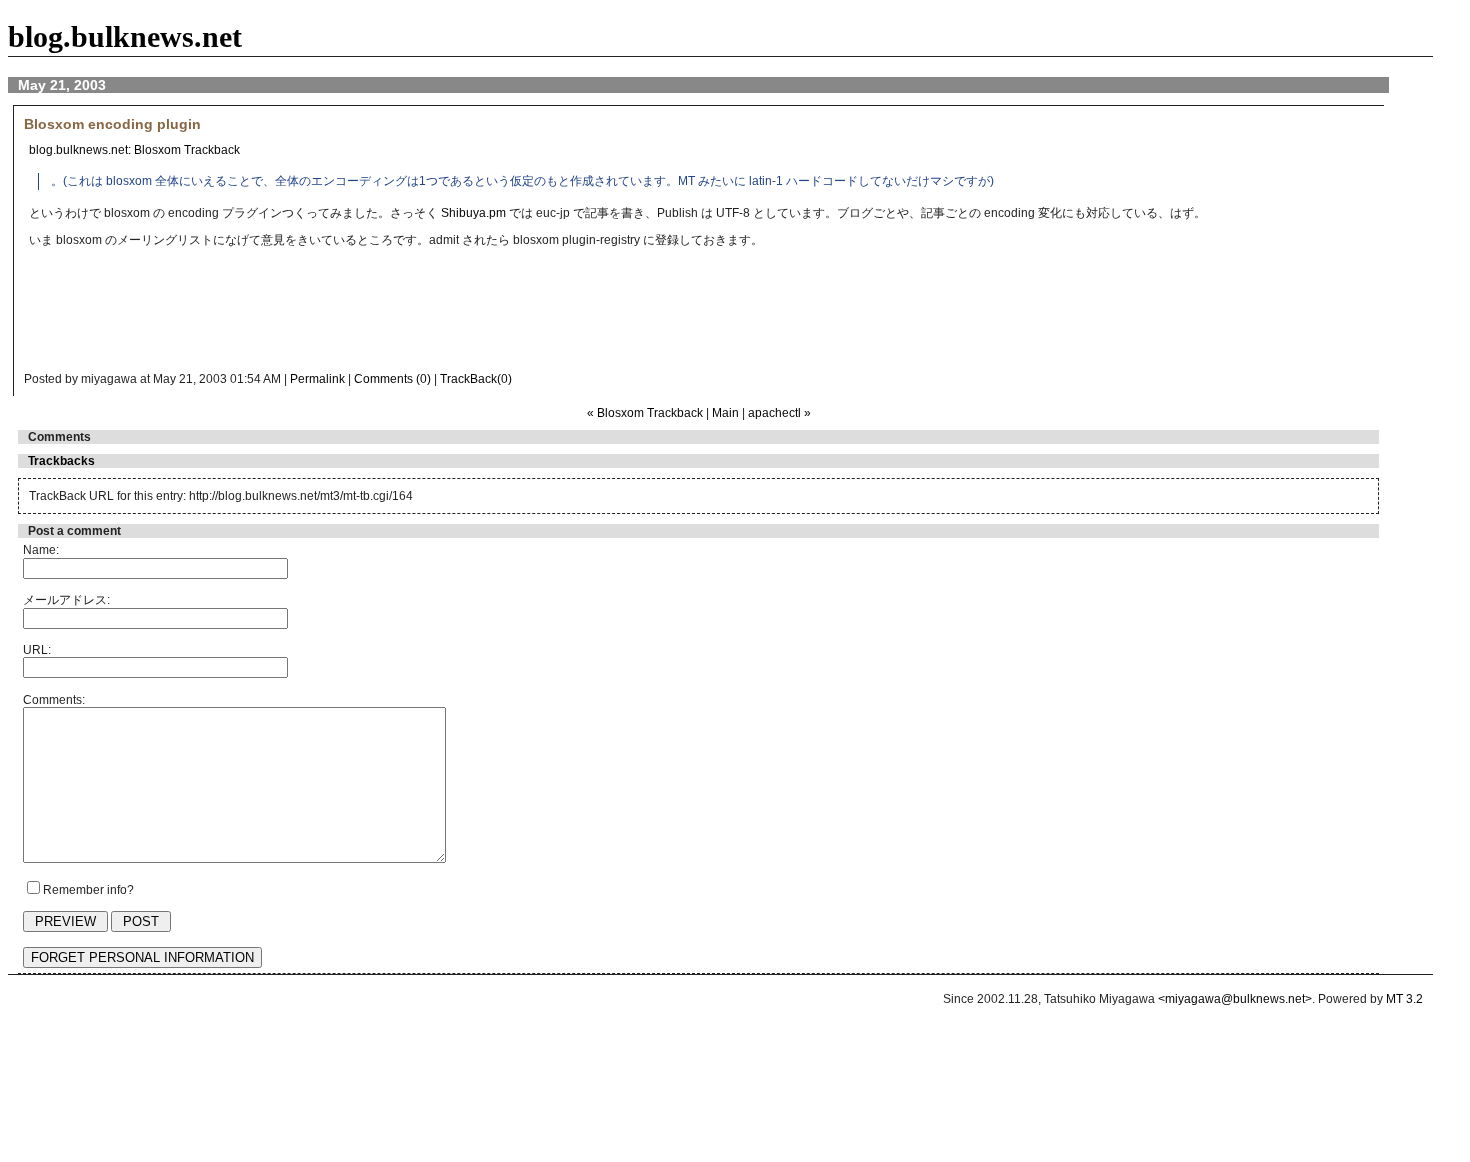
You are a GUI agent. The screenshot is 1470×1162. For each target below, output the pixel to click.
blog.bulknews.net (125, 36)
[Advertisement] (424, 315)
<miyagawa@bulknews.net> (1235, 999)
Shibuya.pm (473, 213)
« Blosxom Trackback (645, 413)
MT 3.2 (1404, 999)
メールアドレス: (66, 600)
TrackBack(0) (476, 379)
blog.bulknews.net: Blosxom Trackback (134, 150)
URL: (37, 650)
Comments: (54, 700)
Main (725, 413)
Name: (41, 550)
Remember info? (88, 890)
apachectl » (779, 413)
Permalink (317, 379)
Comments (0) (392, 379)
